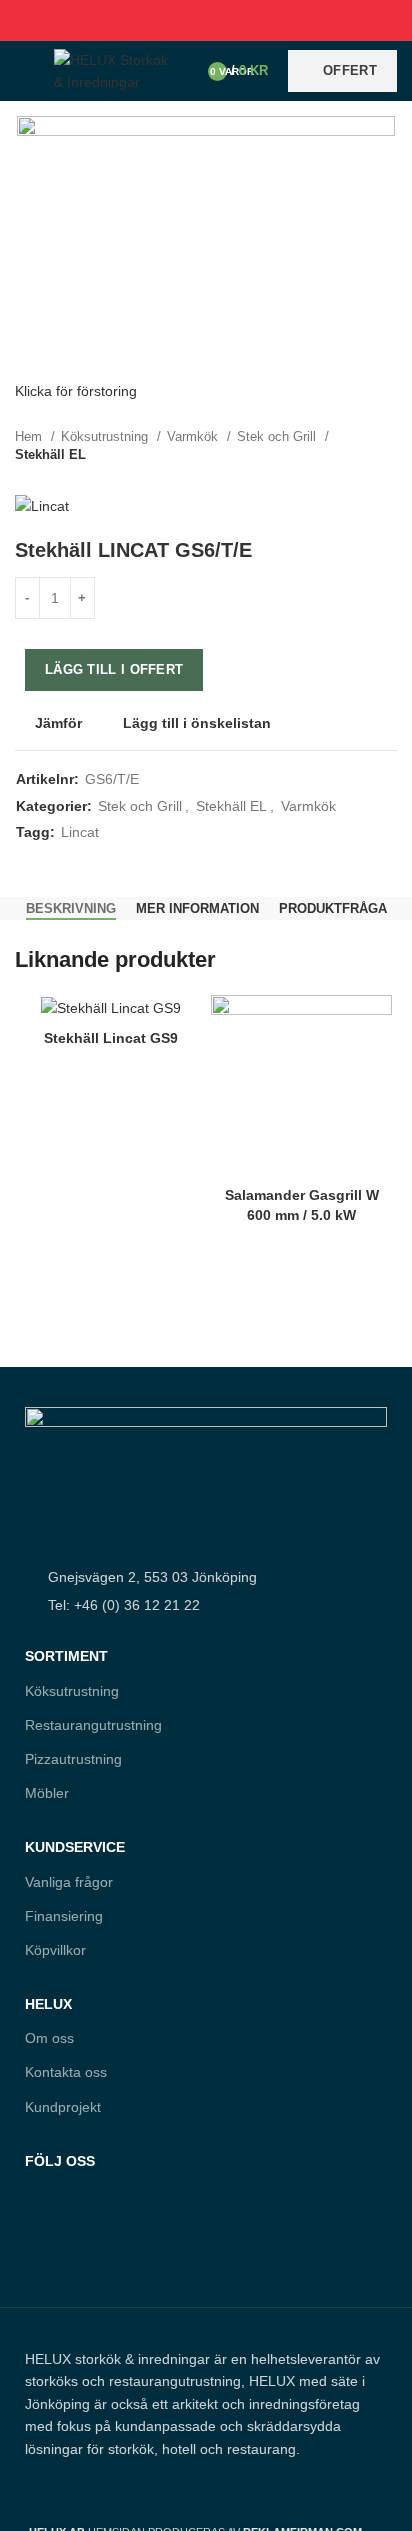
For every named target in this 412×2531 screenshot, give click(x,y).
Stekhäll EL (50, 454)
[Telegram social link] (252, 20)
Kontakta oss (66, 2072)
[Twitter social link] (183, 20)
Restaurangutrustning (93, 1725)
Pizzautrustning (73, 1759)
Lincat (80, 832)
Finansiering (64, 1916)
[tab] (71, 909)
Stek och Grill (278, 436)
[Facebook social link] (160, 20)
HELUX (48, 2004)
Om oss (49, 2038)
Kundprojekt (63, 2107)
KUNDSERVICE (75, 1847)
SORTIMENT (66, 1656)
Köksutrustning (106, 436)
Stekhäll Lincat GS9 (111, 1038)
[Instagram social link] (82, 2248)
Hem (30, 436)
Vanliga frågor (69, 1882)
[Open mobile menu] (24, 71)
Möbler (47, 1793)
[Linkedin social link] (229, 20)
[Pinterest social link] (206, 20)
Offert (350, 70)
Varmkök (194, 436)
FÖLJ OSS (60, 2161)
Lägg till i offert (114, 669)
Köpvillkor (55, 1950)
